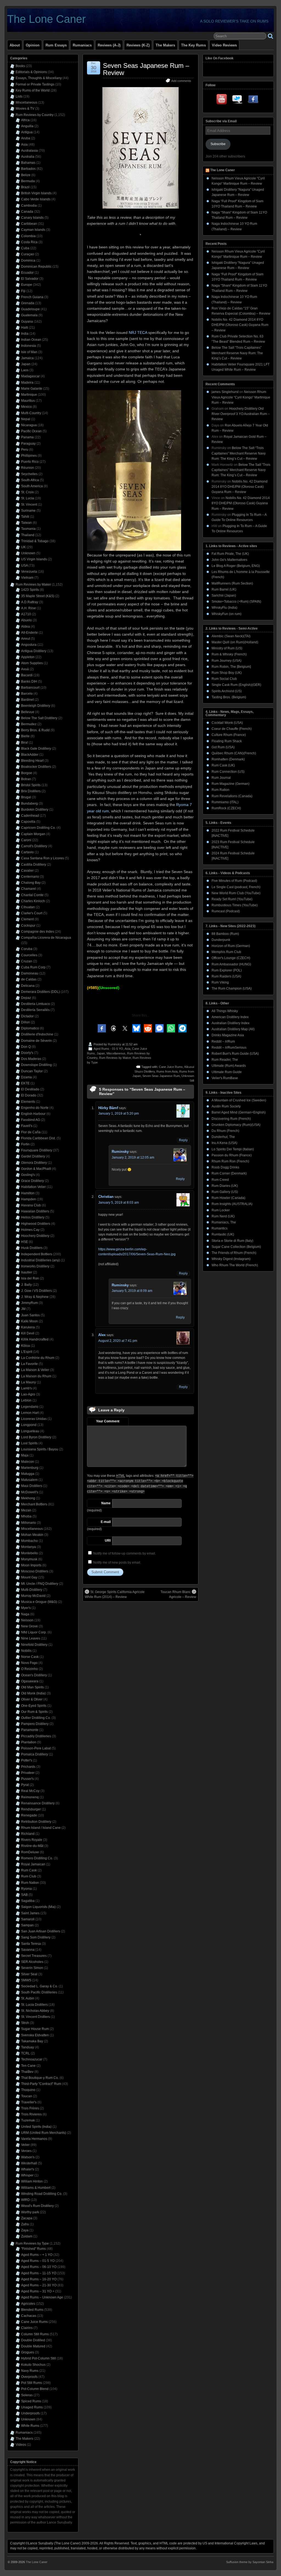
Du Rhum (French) (225, 1131)
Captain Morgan (33, 834)
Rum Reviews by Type (32, 2243)
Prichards (28, 1767)
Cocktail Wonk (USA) (227, 723)
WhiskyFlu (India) (224, 608)
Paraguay (28, 444)
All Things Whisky (225, 1011)
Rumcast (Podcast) (226, 911)
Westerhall (29, 2163)
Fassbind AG (31, 1120)
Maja (25, 1455)
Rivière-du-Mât (32, 1846)
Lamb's (26, 1388)
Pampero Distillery (35, 1724)
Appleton (28, 657)
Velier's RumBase (225, 1078)
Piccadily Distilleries (36, 1736)
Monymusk (29, 1559)
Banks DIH (29, 682)
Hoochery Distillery (35, 1236)
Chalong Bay (31, 883)
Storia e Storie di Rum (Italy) (232, 1241)
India (25, 334)
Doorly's (27, 1053)
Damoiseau (30, 973)
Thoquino (28, 2090)
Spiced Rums (31, 2401)
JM (23, 1309)
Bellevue (28, 712)
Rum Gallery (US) (225, 1192)
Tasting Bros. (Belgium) (229, 697)
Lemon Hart (30, 1413)
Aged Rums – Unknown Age (42, 2297)
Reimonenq (30, 1797)
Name (106, 1503)
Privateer (28, 1773)
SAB (24, 1895)
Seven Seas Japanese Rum (161, 1076)
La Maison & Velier (35, 1370)
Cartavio (27, 852)
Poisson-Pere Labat (36, 1748)
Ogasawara (30, 1681)
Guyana (27, 322)
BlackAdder (30, 755)
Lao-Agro (28, 1394)
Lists (19, 96)
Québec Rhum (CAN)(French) (234, 753)
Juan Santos (30, 1315)
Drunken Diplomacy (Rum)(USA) (236, 1125)
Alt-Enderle (29, 633)
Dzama (26, 1077)
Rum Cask (29, 1870)
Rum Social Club (224, 679)
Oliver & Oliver (32, 1699)
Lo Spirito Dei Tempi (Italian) (233, 1149)
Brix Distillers (31, 791)
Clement (27, 919)
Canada (27, 212)
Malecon (28, 1462)
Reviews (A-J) (109, 45)
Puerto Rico (30, 462)
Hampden (29, 1199)
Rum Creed (220, 1180)
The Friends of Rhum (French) (234, 1253)
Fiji (23, 291)
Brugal (26, 797)
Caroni (26, 840)
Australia (28, 157)
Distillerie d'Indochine (37, 1034)
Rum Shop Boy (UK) (227, 673)
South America (32, 486)
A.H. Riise (29, 608)
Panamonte (30, 1730)
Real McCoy (30, 1791)
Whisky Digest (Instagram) (231, 1259)
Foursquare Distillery (37, 1150)
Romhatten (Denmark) (228, 759)
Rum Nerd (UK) (223, 1216)
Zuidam (27, 2236)
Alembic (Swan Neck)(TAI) (231, 636)
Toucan (27, 2096)
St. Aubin (28, 1998)
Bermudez (29, 724)
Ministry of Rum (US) (227, 648)
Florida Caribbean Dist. (38, 1138)
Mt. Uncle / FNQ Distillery (40, 1584)
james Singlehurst (225, 392)
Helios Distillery (33, 1217)
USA (24, 566)
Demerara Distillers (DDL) (40, 992)
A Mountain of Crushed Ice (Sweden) (239, 1100)
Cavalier (27, 871)
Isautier (27, 1272)
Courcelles (29, 955)
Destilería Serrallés (35, 1010)
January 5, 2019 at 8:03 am (119, 1203)
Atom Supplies (32, 663)
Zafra (25, 2224)
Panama (27, 437)
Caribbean (29, 224)
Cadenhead (30, 816)
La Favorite (29, 1364)
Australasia (29, 151)
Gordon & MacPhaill (36, 1169)
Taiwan (26, 523)
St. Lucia (28, 498)
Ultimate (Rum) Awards (229, 1066)
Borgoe (27, 773)
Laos (25, 370)
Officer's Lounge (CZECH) (231, 958)
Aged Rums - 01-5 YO (108, 1049)
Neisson (27, 1620)
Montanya (29, 1547)
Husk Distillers (32, 1248)
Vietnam (27, 578)
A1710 (26, 614)
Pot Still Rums (32, 2383)
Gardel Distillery (33, 1156)
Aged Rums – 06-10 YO (39, 2267)
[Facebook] (253, 100)
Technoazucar (32, 2059)
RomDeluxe (30, 1852)
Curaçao (28, 254)
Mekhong (28, 1498)
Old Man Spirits (33, 1687)
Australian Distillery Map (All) (233, 1029)
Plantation (29, 1742)
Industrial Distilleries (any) (40, 1260)
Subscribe (218, 144)
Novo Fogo (29, 1663)
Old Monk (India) (33, 1693)
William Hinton (32, 2181)
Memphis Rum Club (226, 952)
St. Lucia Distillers (34, 2005)
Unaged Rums (32, 2407)
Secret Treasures (34, 1956)
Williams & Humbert (36, 2188)
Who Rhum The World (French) (235, 1265)
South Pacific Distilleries (39, 1992)
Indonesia (29, 346)
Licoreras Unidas (34, 1419)
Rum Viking (220, 982)
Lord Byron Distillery (36, 1437)
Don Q (26, 1047)
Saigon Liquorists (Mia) (38, 1907)
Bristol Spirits (31, 785)
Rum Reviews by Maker (115, 1058)
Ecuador (27, 273)
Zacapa (27, 2218)
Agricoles (28, 2304)
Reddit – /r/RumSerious (229, 1048)
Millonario (29, 1523)
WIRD (26, 2200)
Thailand (28, 535)
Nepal (26, 419)
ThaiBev (27, 2072)
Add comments (181, 81)
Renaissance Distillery (38, 1803)
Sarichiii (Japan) (224, 595)
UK (23, 547)
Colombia (28, 236)
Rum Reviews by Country (35, 115)
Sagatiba (28, 1901)
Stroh (25, 2023)
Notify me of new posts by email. (117, 1563)
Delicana (28, 986)
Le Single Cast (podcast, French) (236, 887)
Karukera (28, 1327)
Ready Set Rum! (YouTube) (232, 899)
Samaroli (28, 1919)
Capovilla (28, 822)
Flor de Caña (31, 1132)
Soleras (27, 2395)
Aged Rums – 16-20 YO (39, 2279)
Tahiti (25, 517)
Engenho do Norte (35, 1108)
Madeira (27, 383)
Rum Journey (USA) (227, 661)
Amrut (26, 639)
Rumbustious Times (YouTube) (235, 905)
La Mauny (29, 1382)
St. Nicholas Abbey (35, 2011)
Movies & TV (25, 109)
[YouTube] (222, 100)
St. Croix (27, 492)
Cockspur (28, 926)
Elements (28, 1102)
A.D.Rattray (30, 602)
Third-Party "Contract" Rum (41, 2084)
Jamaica (27, 358)
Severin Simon (32, 1968)
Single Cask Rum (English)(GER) (236, 685)
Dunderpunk (221, 940)
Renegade (29, 1815)
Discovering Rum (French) (231, 1119)
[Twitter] (238, 100)
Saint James (30, 1913)
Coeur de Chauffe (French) (232, 729)
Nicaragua (29, 425)
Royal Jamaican (33, 1864)
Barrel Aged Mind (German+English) (239, 1112)
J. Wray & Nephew (35, 1297)
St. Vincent (29, 505)
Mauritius (28, 401)
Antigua (27, 132)
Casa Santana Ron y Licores (43, 858)
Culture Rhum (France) (229, 735)
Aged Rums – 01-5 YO (38, 2261)
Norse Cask (30, 1657)
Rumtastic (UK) (223, 1234)
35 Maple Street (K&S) (38, 596)
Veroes (26, 2151)
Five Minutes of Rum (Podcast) (234, 881)
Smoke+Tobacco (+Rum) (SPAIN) (236, 602)
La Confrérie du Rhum (38, 1358)
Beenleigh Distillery (36, 706)
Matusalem (29, 1480)
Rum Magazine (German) (231, 784)
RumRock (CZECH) (226, 808)
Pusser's (27, 1779)
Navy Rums (30, 2371)
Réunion (28, 468)
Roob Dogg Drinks (225, 1167)
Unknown (28, 553)
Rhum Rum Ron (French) (230, 1161)
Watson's (28, 2157)
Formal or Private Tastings (35, 84)
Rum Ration (220, 790)
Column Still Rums (35, 2334)
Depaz (26, 998)
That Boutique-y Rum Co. (40, 2078)
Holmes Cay (30, 1230)
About (15, 45)
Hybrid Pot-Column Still (39, 2358)
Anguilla (27, 126)
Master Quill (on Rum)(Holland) (235, 642)
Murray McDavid (33, 1596)
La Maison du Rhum (36, 1376)
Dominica (28, 261)
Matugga (28, 1474)
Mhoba (26, 1516)
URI (108, 1541)
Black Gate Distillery (36, 749)
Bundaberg (29, 804)
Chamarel (29, 889)
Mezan (26, 1510)
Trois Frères (30, 2108)
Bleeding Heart (32, 761)
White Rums (30, 2426)
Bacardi (27, 675)
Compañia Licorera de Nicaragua (46, 938)
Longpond (29, 1425)
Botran (26, 779)
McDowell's (30, 1492)
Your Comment (108, 1421)
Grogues (28, 2352)
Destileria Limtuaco (36, 1004)
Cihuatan (28, 907)
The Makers (165, 45)
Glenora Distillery (34, 1163)
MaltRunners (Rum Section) (232, 583)
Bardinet (27, 700)
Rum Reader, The (225, 1060)
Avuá (25, 669)
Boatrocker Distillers (36, 767)
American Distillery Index (230, 1017)
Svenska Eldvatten (35, 2035)
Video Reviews (224, 45)
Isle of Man (29, 352)
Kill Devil (28, 1333)
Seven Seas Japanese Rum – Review (146, 69)
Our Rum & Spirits (34, 1712)
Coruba (27, 949)
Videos (21, 2445)
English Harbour (33, 1114)
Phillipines (29, 456)
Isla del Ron (30, 1278)
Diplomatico (30, 1028)
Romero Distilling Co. (37, 1858)
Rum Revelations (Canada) (232, 796)
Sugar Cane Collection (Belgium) (236, 1247)
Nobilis (26, 1651)
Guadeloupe (30, 309)
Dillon (26, 1022)
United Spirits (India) (36, 2127)
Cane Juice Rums (171, 1067)
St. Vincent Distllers (36, 2017)
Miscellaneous (116, 1053)
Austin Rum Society (226, 1106)
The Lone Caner (46, 19)
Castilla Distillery (34, 865)
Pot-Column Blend (35, 2389)
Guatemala (29, 315)
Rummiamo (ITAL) (225, 802)
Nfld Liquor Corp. (34, 1632)
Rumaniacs (82, 45)
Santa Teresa (31, 1944)
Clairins (27, 2328)
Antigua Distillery (34, 651)
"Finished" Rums (33, 2249)
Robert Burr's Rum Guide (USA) (235, 1054)
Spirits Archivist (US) (227, 691)
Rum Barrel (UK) (224, 589)
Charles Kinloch (33, 901)
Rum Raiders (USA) (226, 976)
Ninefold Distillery (34, 1645)
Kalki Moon (29, 1321)
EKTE (25, 1083)
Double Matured (33, 2346)
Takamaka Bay (32, 2041)
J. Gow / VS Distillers (36, 1291)
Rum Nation (30, 1883)
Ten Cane (28, 2066)
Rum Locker (221, 1210)
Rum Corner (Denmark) (229, 1173)
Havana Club (31, 1205)
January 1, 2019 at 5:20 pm (119, 1114)
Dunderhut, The (223, 1137)
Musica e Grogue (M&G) (39, 1602)
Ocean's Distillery (34, 1675)
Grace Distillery (33, 1181)
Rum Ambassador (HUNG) (231, 964)
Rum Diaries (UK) (225, 1186)
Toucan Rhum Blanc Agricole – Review (178, 1594)
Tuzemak (28, 2120)
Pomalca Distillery (35, 1754)
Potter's (27, 1760)
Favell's (27, 1126)
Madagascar (30, 376)
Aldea (26, 627)
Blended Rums (32, 2310)
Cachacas (29, 2316)
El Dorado (29, 1095)
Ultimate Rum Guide (227, 1072)
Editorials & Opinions (31, 72)
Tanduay (28, 2047)
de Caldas (29, 979)
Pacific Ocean (31, 431)
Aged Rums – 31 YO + (38, 2291)
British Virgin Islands (36, 193)
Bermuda (28, 181)
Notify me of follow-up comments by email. (125, 1553)
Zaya (25, 2230)
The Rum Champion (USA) (232, 988)
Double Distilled (33, 2340)
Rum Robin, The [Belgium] (231, 667)
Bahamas (28, 163)
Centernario (30, 877)
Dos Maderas (31, 1059)
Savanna (28, 1950)
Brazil (25, 187)
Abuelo (26, 620)
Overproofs (29, 2377)
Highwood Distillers (36, 1224)
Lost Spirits (29, 1443)
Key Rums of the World (33, 90)
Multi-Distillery (32, 1590)
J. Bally (26, 1285)
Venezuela (29, 572)
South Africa (30, 480)
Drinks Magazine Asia (228, 1035)
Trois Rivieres (31, 2114)
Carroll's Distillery (34, 846)
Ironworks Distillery (35, 1266)
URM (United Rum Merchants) (44, 2133)
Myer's (26, 1608)
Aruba (26, 138)
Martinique (29, 395)
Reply (183, 1140)
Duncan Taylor (32, 1071)
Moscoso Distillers (35, 1571)
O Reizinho (29, 1669)
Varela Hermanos (34, 2139)
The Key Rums (193, 45)
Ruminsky (115, 1044)
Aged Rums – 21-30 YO (39, 2285)
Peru (25, 450)
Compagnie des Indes (38, 932)
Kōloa (26, 1346)
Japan (101, 1053)
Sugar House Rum (35, 2029)
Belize (26, 175)
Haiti (25, 328)
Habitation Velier (33, 1187)
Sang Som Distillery (36, 1937)
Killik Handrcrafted (35, 1339)
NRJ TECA (138, 333)
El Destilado (30, 1089)
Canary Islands (32, 218)
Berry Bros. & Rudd (35, 730)
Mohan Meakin (32, 1535)
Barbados (28, 169)
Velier (25, 2145)
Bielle (25, 736)
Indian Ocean (31, 340)
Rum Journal (221, 778)
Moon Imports (31, 1565)
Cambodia (29, 206)
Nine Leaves (31, 1638)
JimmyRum (29, 1303)
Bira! (25, 743)
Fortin (25, 1144)
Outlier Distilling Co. (36, 1718)
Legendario (30, 1407)
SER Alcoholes (32, 1962)
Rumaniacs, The (224, 1222)
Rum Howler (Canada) (228, 1198)
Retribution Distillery (36, 1822)
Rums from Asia (167, 1071)
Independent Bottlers (37, 1254)
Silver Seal (29, 1974)
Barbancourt (30, 688)
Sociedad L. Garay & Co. (40, 1986)
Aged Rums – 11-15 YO (39, 2273)
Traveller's (29, 2102)
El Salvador (30, 279)
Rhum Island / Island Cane (41, 1828)
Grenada (28, 303)
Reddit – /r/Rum (223, 1042)
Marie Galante (32, 389)
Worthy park (30, 2212)
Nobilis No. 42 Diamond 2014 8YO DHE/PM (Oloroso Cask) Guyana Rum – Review (240, 325)
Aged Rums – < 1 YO (37, 2255)
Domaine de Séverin (36, 1041)
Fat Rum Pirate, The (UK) (230, 554)
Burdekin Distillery (35, 810)
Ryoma (26, 1889)
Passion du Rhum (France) (232, 1155)
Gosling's (28, 1175)
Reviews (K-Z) (138, 45)
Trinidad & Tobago (35, 541)
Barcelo (27, 694)
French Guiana (32, 297)
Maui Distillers (32, 1486)
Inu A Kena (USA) (224, 1143)
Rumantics (220, 1228)
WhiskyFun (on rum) (227, 614)
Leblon (26, 1400)
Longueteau (30, 1431)
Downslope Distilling (36, 1065)
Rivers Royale (32, 1840)
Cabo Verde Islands (36, 199)
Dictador (27, 1016)
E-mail (106, 1522)
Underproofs (30, 2413)
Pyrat (25, 1785)
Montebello (29, 1553)
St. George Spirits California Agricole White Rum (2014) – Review (115, 1594)
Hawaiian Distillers (35, 1211)
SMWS (26, 1980)
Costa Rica (29, 242)
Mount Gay (29, 1577)
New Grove (29, 1626)
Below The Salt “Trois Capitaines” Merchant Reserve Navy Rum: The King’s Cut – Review (237, 353)
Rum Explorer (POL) (227, 970)
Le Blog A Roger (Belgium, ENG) (236, 566)
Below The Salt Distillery (39, 718)
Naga (25, 1614)
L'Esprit (27, 1352)
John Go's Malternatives (229, 560)
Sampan (27, 1925)
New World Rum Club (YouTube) (236, 893)
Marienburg (30, 1468)
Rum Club (29, 1876)
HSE (25, 1242)
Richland (28, 1834)
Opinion (33, 45)
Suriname (28, 511)
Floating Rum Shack (227, 741)
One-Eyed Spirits (34, 1706)
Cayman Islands (33, 230)
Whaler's (28, 2169)
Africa (25, 120)
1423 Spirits (30, 590)
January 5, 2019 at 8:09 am (132, 1291)
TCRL (26, 2053)
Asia (127, 1049)
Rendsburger (31, 1809)
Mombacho (29, 1541)
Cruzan (27, 961)
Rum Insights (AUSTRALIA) (232, 1204)
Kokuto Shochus (33, 2365)
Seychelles (29, 474)
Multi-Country (31, 413)
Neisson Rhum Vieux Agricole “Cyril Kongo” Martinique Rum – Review (241, 397)
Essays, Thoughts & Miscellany (39, 78)
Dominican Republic (36, 267)
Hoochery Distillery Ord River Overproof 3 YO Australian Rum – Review (241, 414)
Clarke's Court (32, 913)
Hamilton (28, 1193)
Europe (27, 285)
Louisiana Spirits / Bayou (40, 1449)
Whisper (27, 2175)
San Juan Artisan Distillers (41, 1931)
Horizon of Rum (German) (231, 946)
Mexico (26, 407)
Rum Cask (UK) (223, 765)
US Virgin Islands (34, 559)
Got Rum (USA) (223, 747)
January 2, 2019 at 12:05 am (133, 1157)
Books (20, 66)
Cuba (25, 248)
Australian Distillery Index (231, 1023)
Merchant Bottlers (34, 1504)
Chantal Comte (32, 895)
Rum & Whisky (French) (229, 654)
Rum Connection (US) (228, 772)
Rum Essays (56, 45)
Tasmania (28, 529)
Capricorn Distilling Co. (38, 828)
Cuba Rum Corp (33, 967)
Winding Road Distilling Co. (42, 2194)
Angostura (29, 645)
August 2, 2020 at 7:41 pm (118, 1341)
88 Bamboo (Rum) (225, 934)
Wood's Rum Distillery (37, 2206)
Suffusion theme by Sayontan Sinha (250, 2562)
